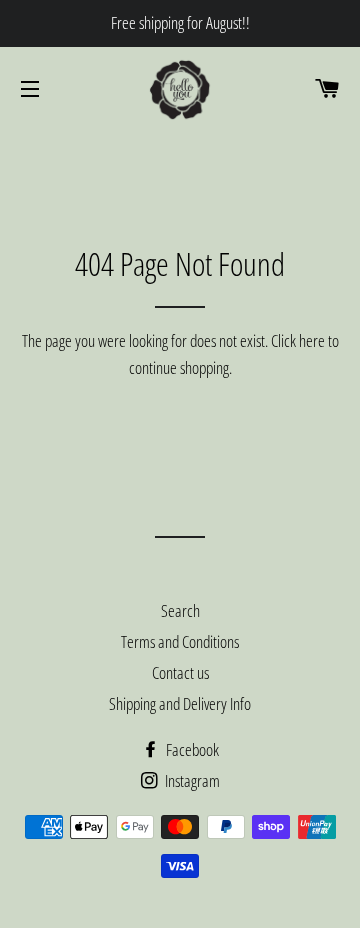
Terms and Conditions (180, 641)
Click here (298, 340)
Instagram (191, 780)
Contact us (180, 672)
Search (180, 610)
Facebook (191, 749)
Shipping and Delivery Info (180, 703)
